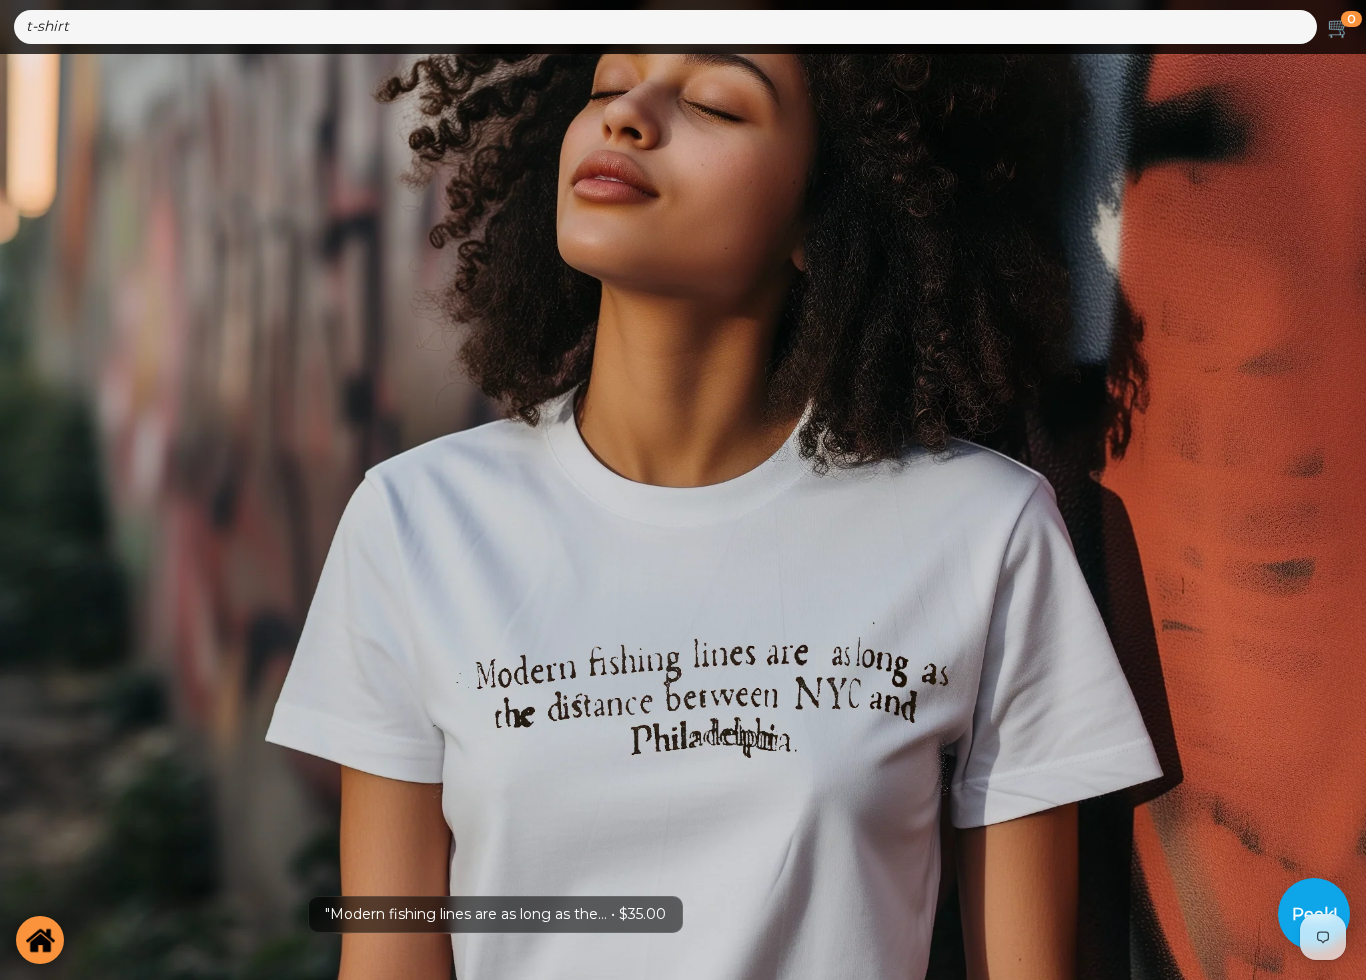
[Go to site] (40, 940)
